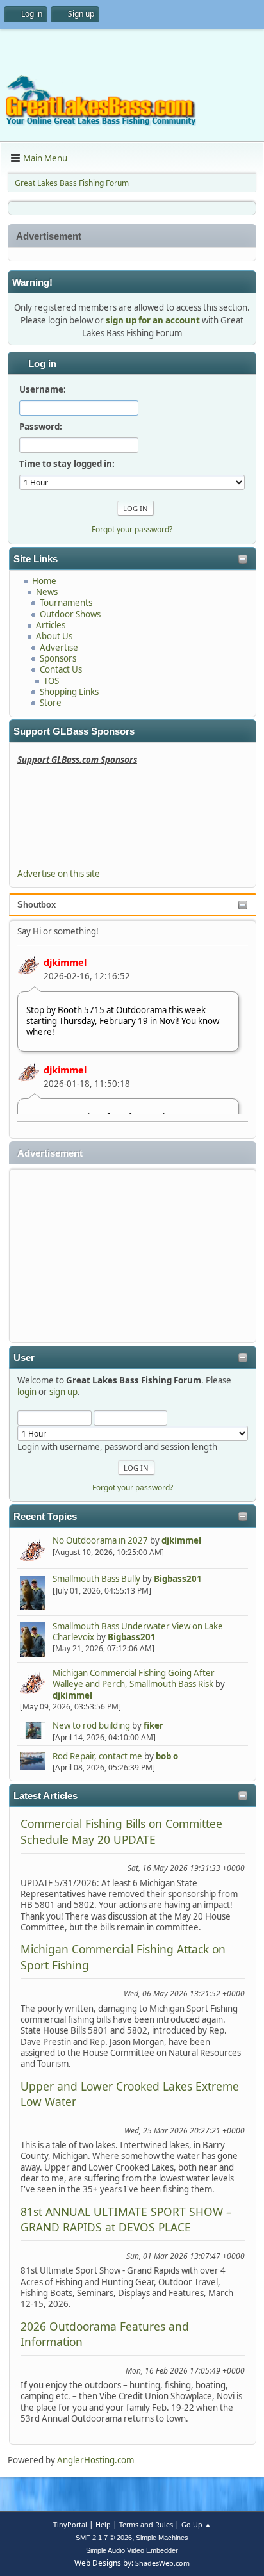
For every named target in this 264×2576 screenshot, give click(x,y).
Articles (51, 625)
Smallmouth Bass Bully (96, 1579)
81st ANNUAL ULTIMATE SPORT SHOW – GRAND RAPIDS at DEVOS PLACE (126, 2219)
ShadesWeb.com (162, 2563)
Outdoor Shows (70, 614)
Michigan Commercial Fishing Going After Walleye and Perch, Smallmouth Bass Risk (134, 1678)
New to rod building (91, 1725)
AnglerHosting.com (95, 2460)
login (27, 1392)
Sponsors (58, 658)
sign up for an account (153, 320)
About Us (54, 636)
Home (44, 581)
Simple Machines (162, 2538)
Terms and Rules (146, 2524)
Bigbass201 (178, 1579)
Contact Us (61, 669)
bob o (167, 1756)
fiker (153, 1725)
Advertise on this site (59, 874)
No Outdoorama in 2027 (100, 1540)
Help (103, 2524)
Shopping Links (69, 692)
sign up (63, 1392)
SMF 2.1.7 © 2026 (104, 2538)
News (47, 592)
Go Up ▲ (196, 2524)
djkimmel (65, 962)
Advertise (59, 648)
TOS (51, 681)
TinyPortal (70, 2524)
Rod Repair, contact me (97, 1756)
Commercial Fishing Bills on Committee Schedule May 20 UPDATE (121, 1831)
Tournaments (66, 603)
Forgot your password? (133, 1488)
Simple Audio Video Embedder (132, 2550)
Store (51, 703)
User (24, 1358)
